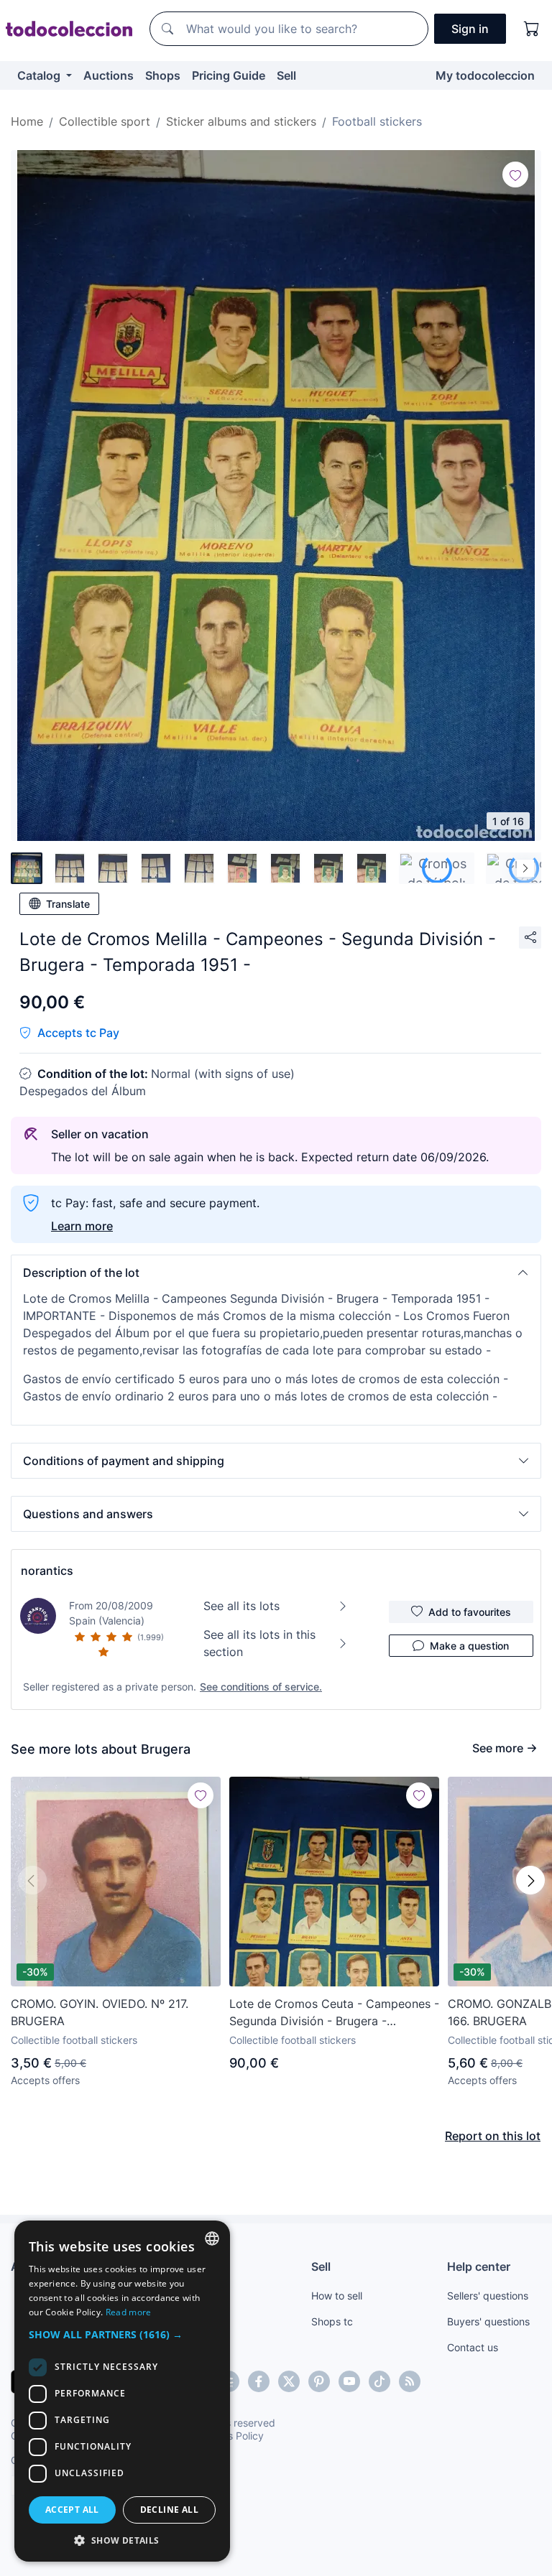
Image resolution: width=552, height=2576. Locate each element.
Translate (68, 904)
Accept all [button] (72, 2510)
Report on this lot (493, 2136)
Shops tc (332, 2321)
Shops (163, 75)
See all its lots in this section (259, 1643)
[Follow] (515, 175)
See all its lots (241, 1606)
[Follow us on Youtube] (349, 2381)
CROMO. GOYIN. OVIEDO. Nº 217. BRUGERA (100, 2012)
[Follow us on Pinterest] (319, 2381)
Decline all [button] (169, 2510)
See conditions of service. (261, 1687)
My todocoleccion (485, 75)
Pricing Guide (229, 75)
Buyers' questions (488, 2321)
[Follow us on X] (289, 2381)
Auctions (109, 75)
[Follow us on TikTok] (379, 2381)
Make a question (469, 1646)
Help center (479, 2266)
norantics (47, 1571)
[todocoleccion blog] (410, 2381)
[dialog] (122, 2391)
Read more (129, 2312)
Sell (286, 75)
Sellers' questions (488, 2296)
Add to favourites (470, 1612)
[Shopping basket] (532, 29)
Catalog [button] (40, 75)
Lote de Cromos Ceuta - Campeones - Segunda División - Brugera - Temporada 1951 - (334, 2013)
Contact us (473, 2347)
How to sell (337, 2296)
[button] (276, 1273)
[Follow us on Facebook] (259, 2381)
